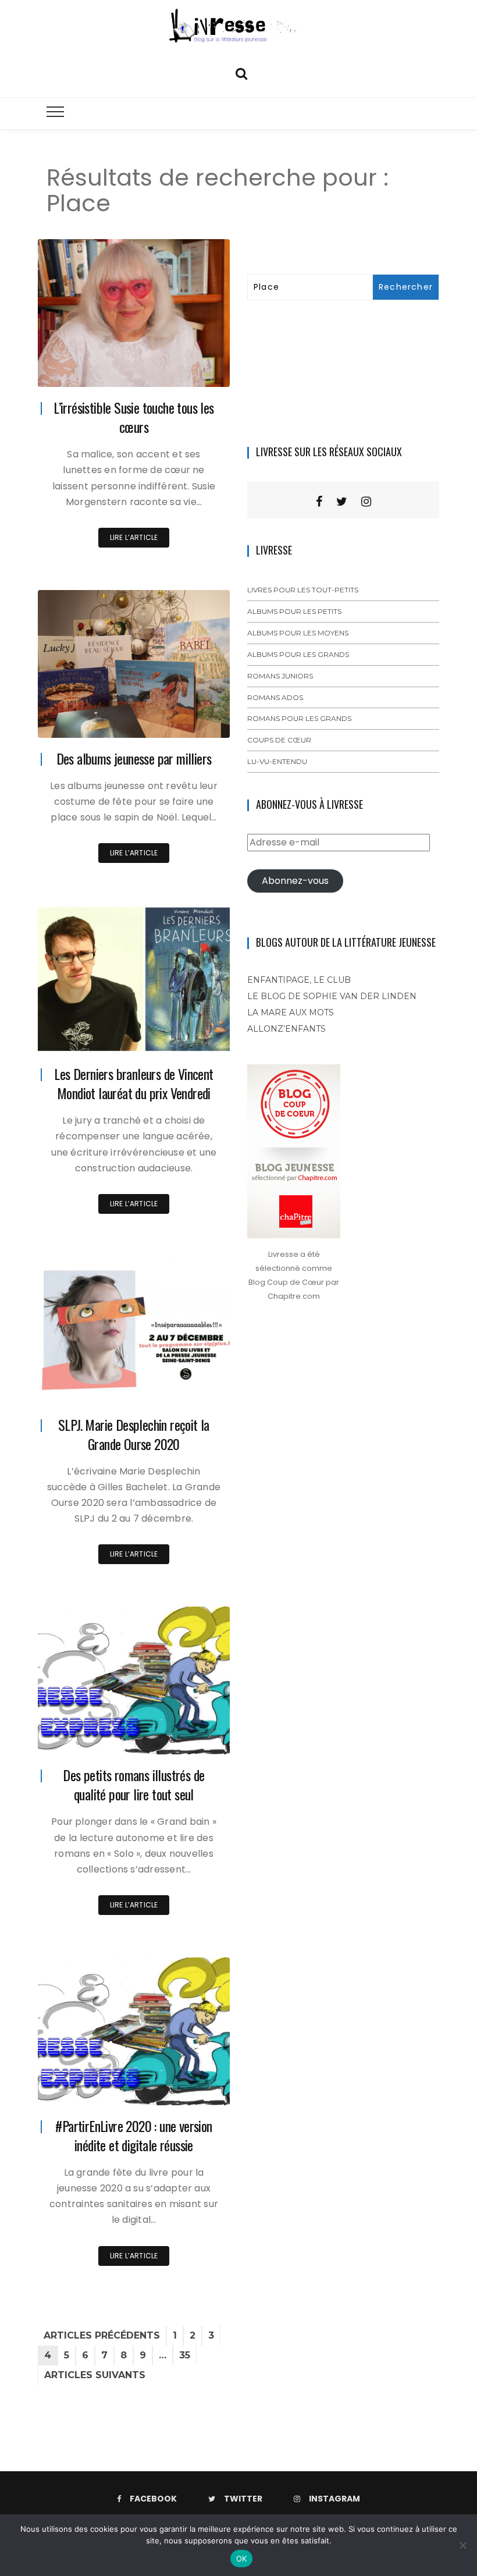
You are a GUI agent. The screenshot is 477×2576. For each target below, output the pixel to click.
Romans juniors (280, 676)
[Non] (462, 2545)
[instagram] (366, 502)
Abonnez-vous (295, 881)
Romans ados (275, 697)
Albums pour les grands (298, 654)
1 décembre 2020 (186, 1036)
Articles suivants (95, 2375)
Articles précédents (102, 2335)
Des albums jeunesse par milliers (134, 758)
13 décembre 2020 (184, 721)
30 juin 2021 (194, 370)
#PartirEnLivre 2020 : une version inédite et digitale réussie (134, 2135)
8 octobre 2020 (188, 1737)
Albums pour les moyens (298, 633)
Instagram (334, 2499)
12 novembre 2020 (184, 1387)
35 (185, 2355)
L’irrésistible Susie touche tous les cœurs (134, 417)
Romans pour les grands (299, 718)
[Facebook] (319, 502)
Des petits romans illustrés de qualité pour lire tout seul (134, 1784)
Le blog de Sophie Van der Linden (332, 996)
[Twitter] (342, 502)
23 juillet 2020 (191, 2088)
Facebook (153, 2499)
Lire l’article (134, 537)
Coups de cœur (279, 740)
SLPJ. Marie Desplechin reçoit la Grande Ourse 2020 (134, 1434)
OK (242, 2559)
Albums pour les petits (294, 611)
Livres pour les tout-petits (303, 590)
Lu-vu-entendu (277, 761)
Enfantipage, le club (299, 980)
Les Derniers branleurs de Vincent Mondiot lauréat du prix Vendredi (134, 1083)
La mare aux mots (291, 1012)
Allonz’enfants (286, 1029)
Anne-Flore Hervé (102, 370)
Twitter (243, 2499)
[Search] (241, 72)
